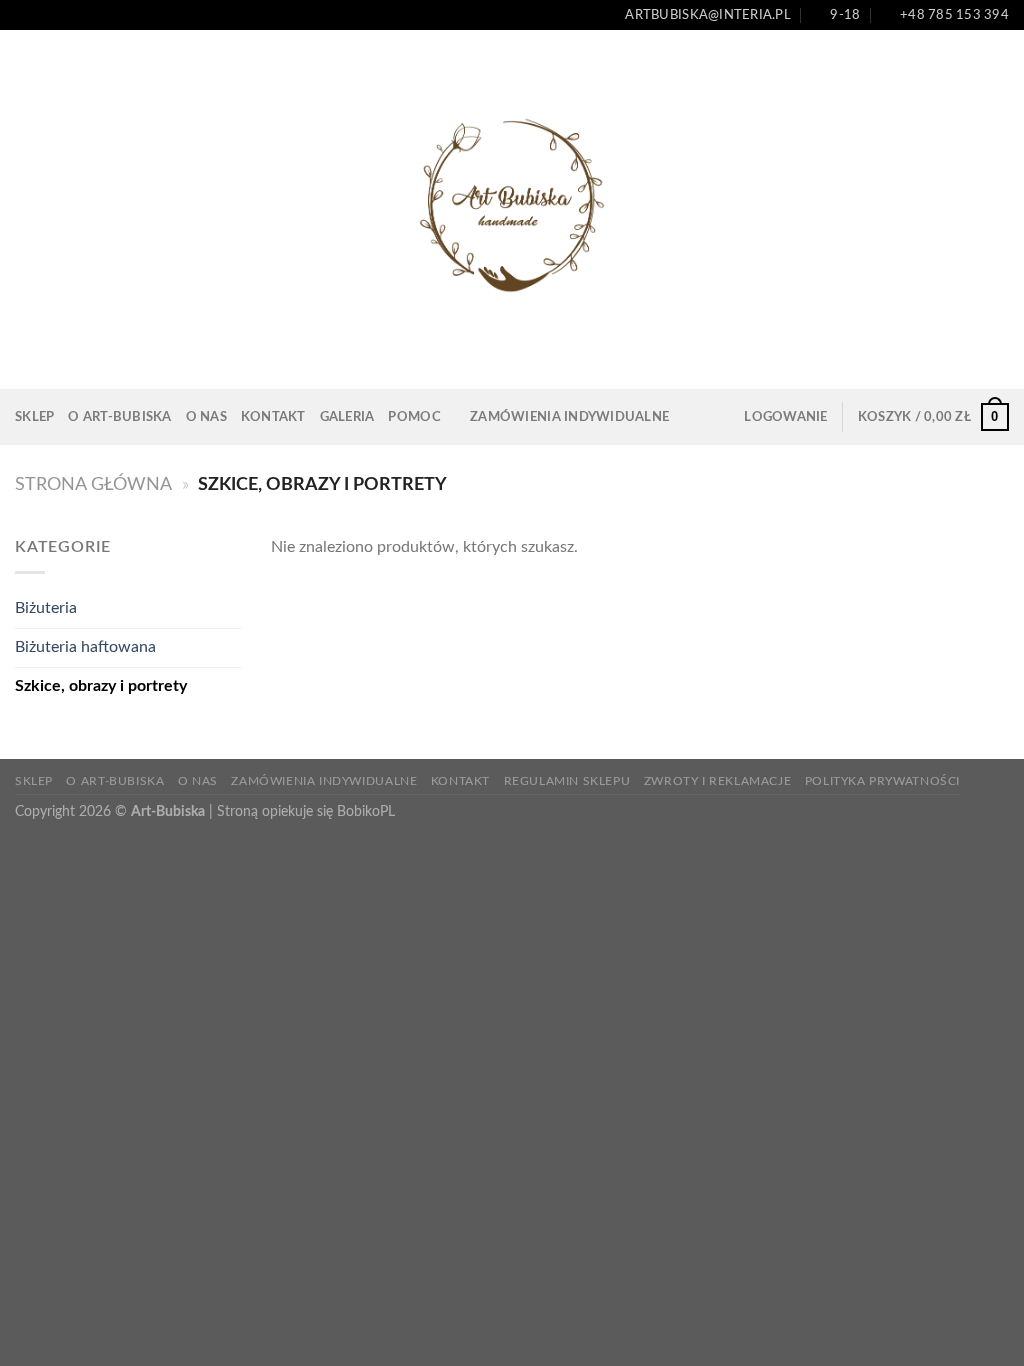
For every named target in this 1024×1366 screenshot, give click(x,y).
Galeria (347, 417)
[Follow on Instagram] (44, 15)
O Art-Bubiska (119, 417)
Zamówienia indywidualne (569, 417)
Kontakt (273, 417)
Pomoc (414, 417)
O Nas (206, 417)
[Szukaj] (690, 417)
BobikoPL (366, 811)
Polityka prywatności (882, 781)
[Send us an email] (63, 15)
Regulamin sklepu (567, 781)
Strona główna (93, 484)
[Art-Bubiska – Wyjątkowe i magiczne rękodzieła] (512, 209)
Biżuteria (46, 608)
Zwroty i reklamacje (718, 781)
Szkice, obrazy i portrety (101, 686)
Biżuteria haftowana (85, 647)
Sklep (34, 417)
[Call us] (82, 15)
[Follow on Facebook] (25, 15)
